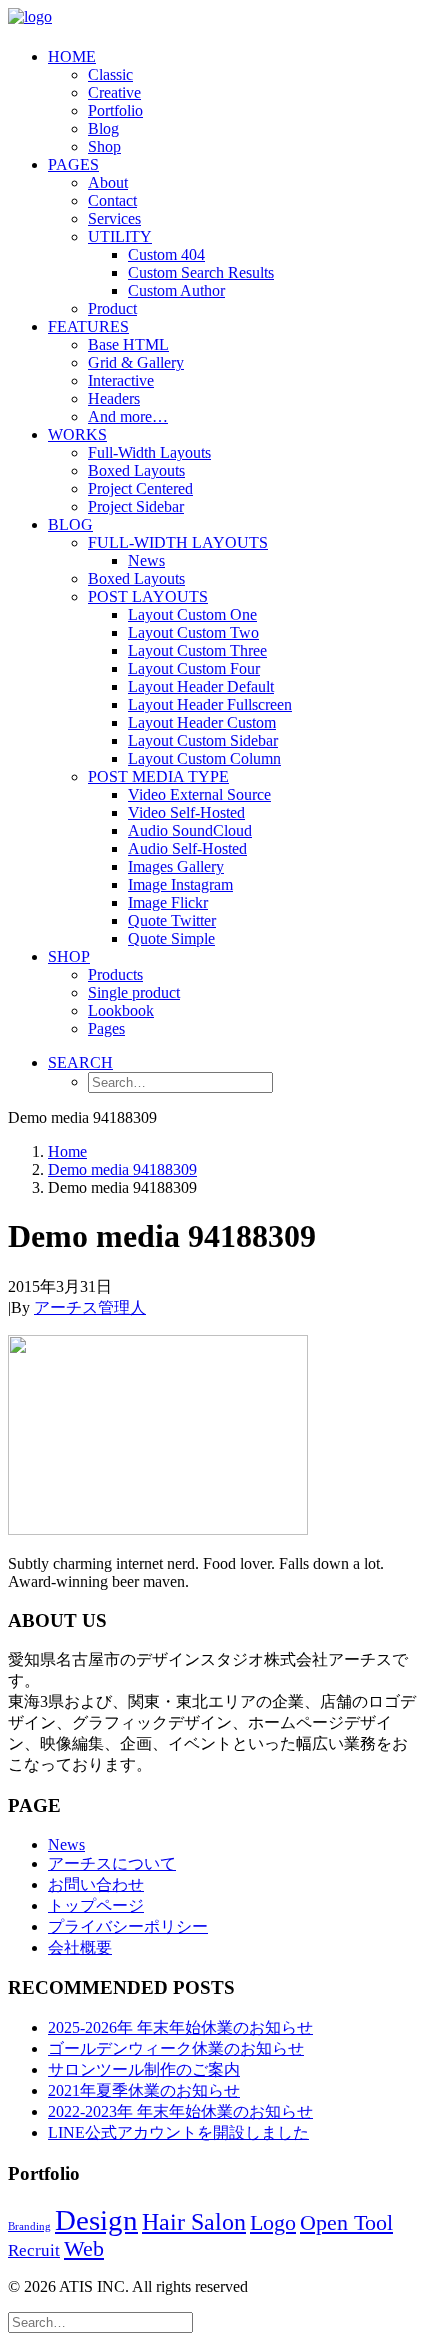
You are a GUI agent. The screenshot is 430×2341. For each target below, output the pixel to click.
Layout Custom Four (194, 668)
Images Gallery (176, 866)
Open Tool (346, 2222)
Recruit (34, 2250)
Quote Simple (171, 938)
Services (114, 218)
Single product (134, 992)
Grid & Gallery (136, 362)
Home (72, 56)
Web (84, 2249)
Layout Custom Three (197, 650)
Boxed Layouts (136, 470)
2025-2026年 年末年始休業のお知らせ (180, 2027)
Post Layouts (148, 596)
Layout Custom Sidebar (203, 740)
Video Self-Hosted (186, 812)
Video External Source (199, 794)
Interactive (121, 380)
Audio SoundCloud (190, 830)
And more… (128, 416)
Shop (104, 146)
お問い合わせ (96, 1884)
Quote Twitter (172, 920)
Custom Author (176, 290)
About (108, 182)
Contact (112, 200)
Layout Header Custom (202, 722)
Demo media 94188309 (122, 1169)
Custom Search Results (201, 272)
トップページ (96, 1905)
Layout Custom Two (193, 632)
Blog (103, 128)
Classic (110, 74)
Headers (114, 398)
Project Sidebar (136, 506)
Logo (273, 2223)
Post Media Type (158, 776)
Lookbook (121, 1010)
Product (112, 308)
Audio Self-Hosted (187, 848)
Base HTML (128, 344)
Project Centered (140, 488)
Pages (73, 164)
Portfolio (115, 110)
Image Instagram (180, 884)
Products (115, 974)
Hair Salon (194, 2222)
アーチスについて (112, 1863)
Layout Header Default (201, 686)
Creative (114, 92)
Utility (120, 236)
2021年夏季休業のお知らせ (144, 2090)
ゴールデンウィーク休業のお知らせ (176, 2048)
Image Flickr (168, 902)
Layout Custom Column (204, 758)
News (146, 560)
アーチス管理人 (90, 1307)
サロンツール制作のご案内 (144, 2069)
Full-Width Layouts (149, 452)
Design (96, 2220)
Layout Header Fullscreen (210, 704)
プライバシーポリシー (128, 1926)
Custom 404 (166, 254)
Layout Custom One (192, 614)
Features (88, 326)
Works (77, 434)
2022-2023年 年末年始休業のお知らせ (180, 2111)
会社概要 (80, 1947)
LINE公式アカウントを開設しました (178, 2132)
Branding (29, 2226)
